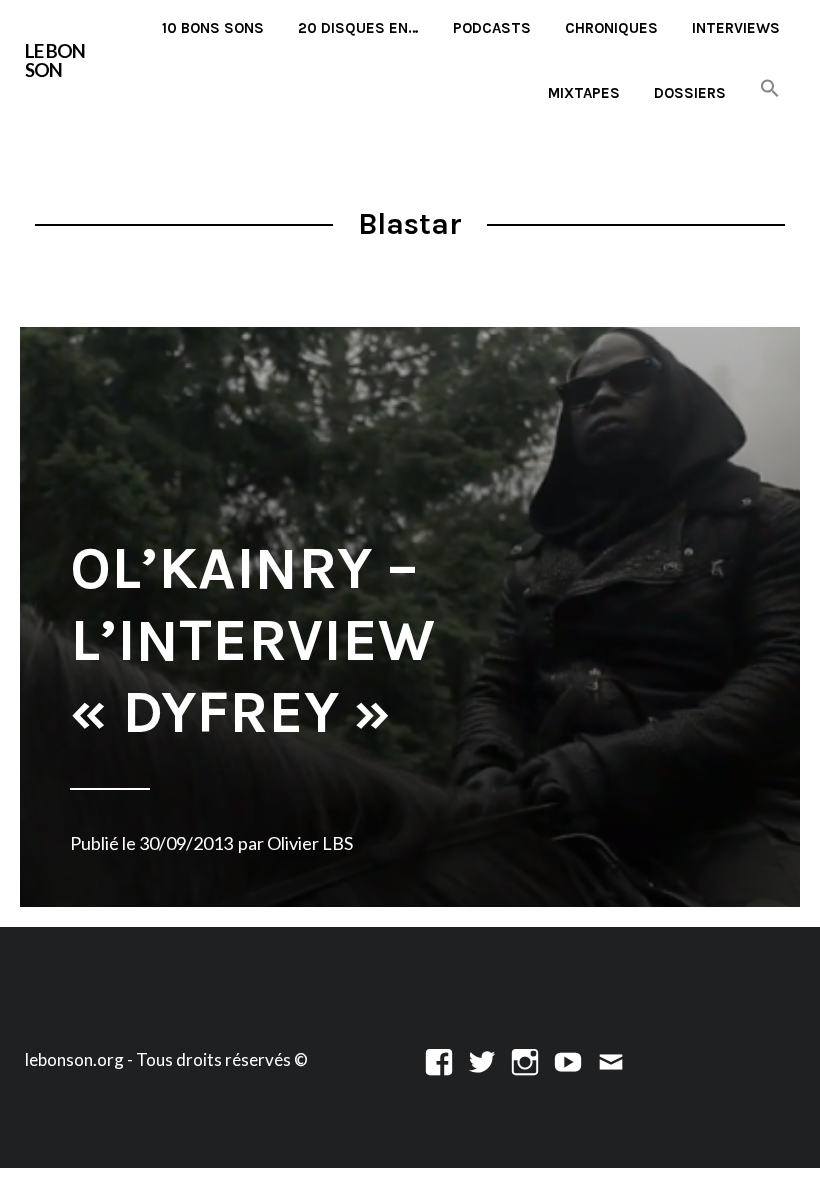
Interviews (736, 28)
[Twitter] (482, 1059)
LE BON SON (55, 60)
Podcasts (492, 28)
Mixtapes (584, 93)
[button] (770, 89)
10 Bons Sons (213, 28)
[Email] (611, 1059)
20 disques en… (358, 28)
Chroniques (611, 28)
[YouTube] (568, 1059)
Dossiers (690, 93)
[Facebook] (439, 1059)
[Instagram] (525, 1059)
